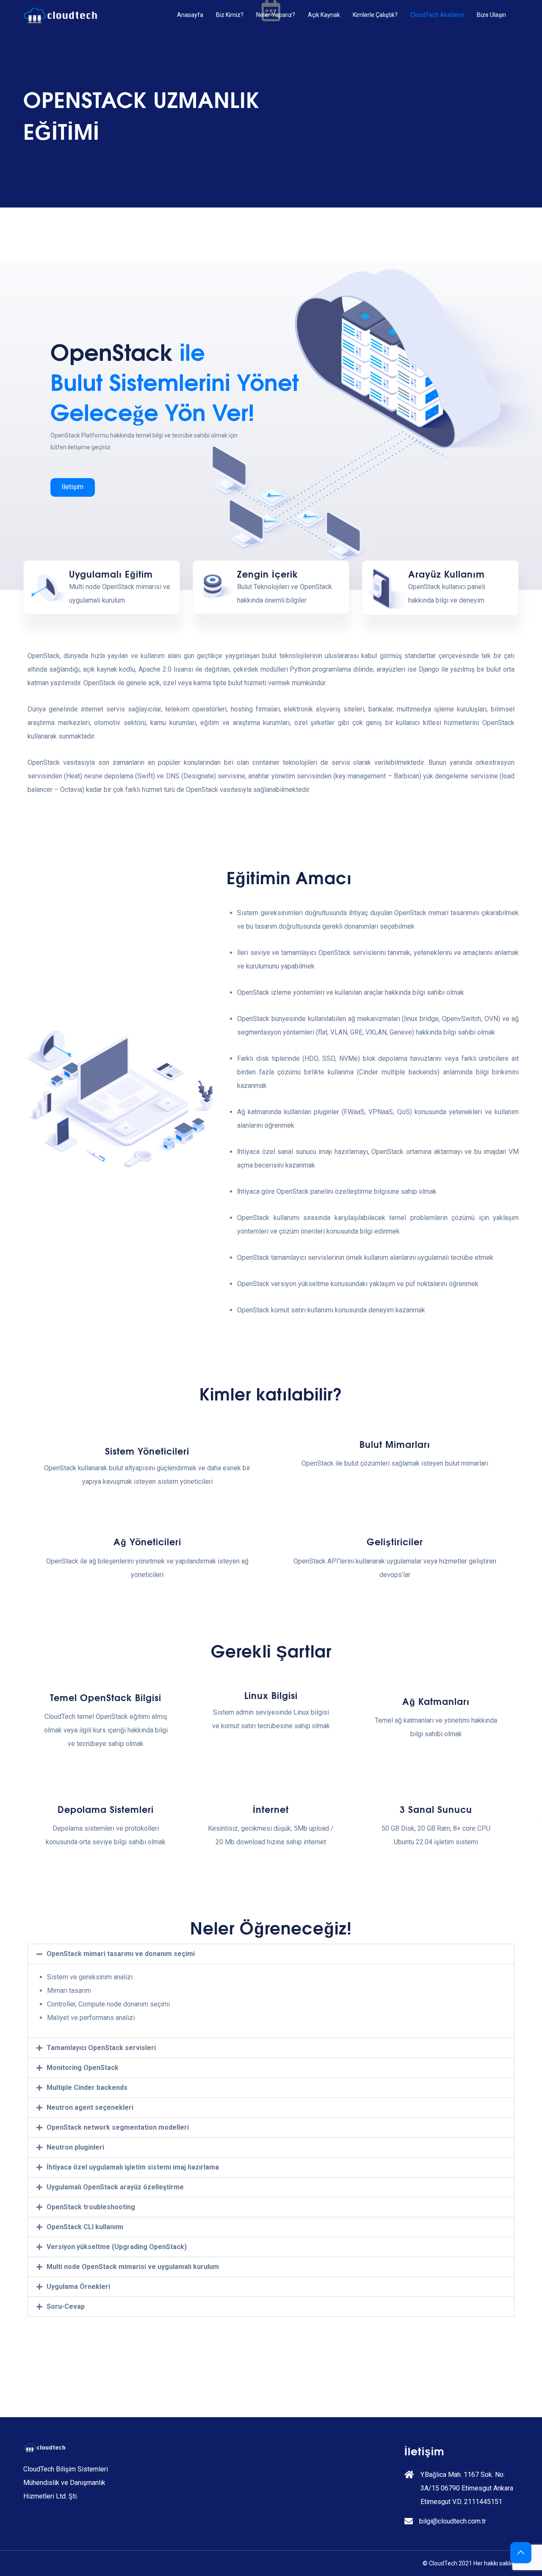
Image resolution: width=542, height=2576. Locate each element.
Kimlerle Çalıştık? (375, 15)
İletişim (73, 487)
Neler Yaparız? (276, 15)
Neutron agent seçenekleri (90, 2107)
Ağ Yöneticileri (147, 1541)
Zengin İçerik (268, 574)
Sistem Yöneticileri (147, 1451)
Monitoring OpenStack (83, 2068)
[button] (271, 1954)
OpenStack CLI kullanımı (85, 2227)
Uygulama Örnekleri (78, 2287)
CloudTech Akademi (437, 15)
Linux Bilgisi (271, 1695)
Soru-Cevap (66, 2306)
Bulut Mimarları (395, 1444)
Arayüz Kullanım (447, 574)
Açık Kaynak (324, 15)
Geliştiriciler (395, 1541)
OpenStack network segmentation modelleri (118, 2127)
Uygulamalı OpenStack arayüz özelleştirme (115, 2187)
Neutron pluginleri (75, 2147)
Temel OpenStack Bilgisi (106, 1697)
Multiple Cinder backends (87, 2088)
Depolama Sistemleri (106, 1809)
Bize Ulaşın (491, 15)
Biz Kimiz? (230, 15)
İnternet (271, 1809)
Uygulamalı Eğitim (111, 574)
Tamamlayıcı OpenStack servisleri (101, 2048)
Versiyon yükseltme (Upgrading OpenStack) (117, 2247)
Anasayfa (190, 15)
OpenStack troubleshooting (91, 2207)
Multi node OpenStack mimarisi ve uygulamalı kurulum (133, 2267)
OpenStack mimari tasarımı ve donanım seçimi (121, 1954)
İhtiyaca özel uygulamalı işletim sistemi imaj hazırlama (133, 2167)
